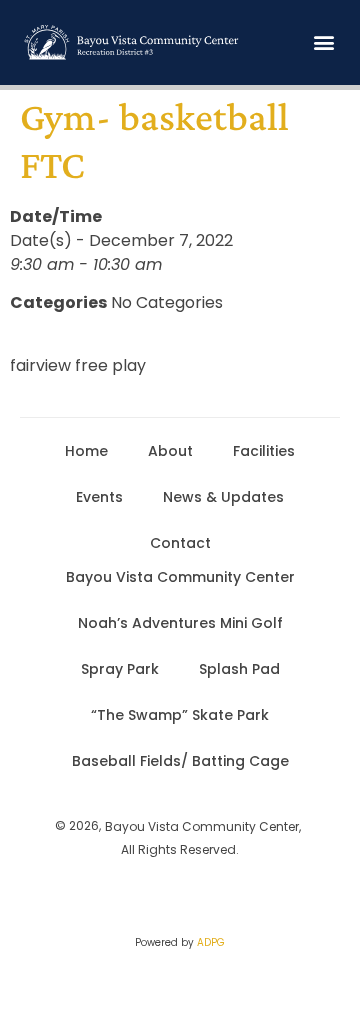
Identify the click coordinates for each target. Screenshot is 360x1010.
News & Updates (223, 497)
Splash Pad (239, 669)
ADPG (211, 942)
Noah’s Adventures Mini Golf (180, 623)
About (170, 451)
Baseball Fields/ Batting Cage (180, 761)
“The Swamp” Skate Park (180, 715)
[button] (323, 42)
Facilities (264, 451)
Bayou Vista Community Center (180, 577)
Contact (180, 543)
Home (86, 451)
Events (99, 497)
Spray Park (120, 669)
